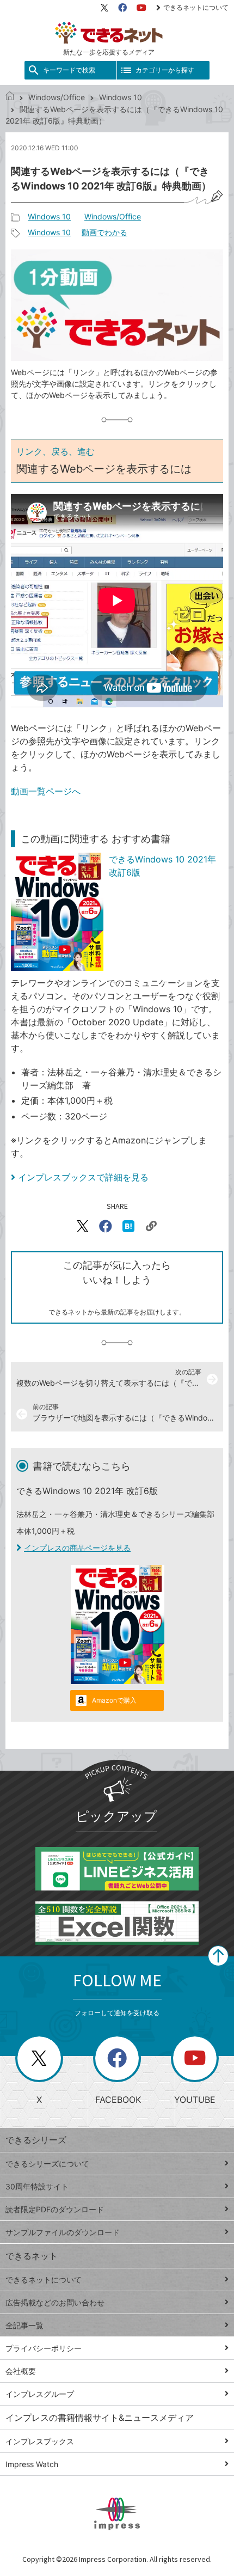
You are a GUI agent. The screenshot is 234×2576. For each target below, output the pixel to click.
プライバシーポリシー (44, 2348)
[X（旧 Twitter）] (104, 8)
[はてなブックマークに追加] (128, 1226)
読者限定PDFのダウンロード (55, 2209)
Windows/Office (57, 97)
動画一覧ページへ (46, 791)
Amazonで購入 (114, 1700)
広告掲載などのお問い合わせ (55, 2302)
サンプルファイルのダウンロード (63, 2232)
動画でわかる (104, 232)
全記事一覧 (24, 2325)
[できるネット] (10, 97)
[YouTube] (141, 8)
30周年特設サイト (37, 2186)
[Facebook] (122, 8)
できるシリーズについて (47, 2164)
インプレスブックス (40, 2441)
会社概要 (21, 2371)
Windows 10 (121, 97)
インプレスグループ (40, 2394)
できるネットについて (196, 7)
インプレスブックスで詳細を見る (83, 1177)
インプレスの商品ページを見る (77, 1548)
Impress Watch (32, 2464)
